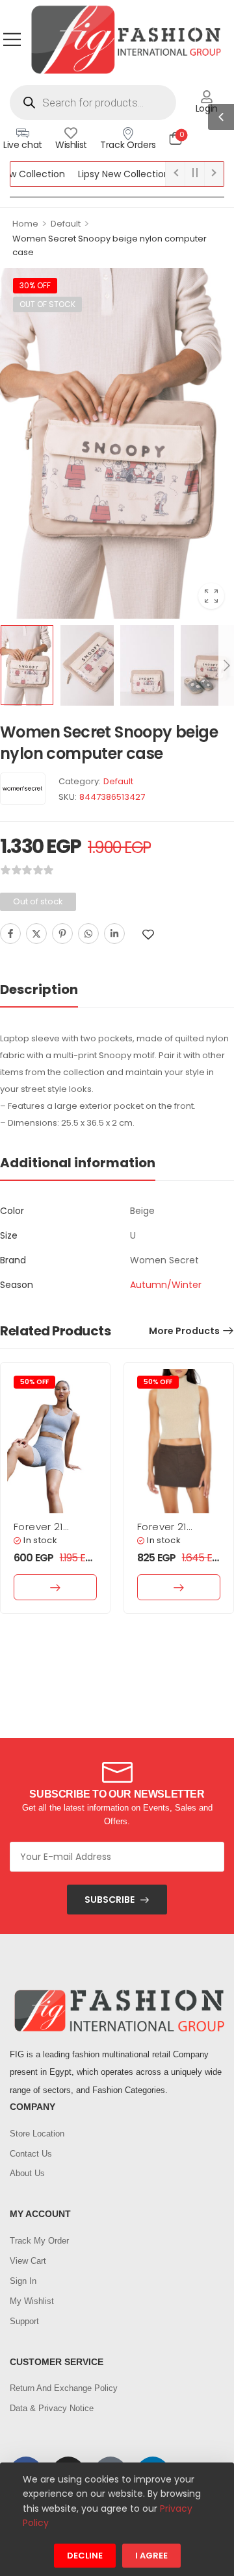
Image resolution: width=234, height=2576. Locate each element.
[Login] (207, 97)
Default (66, 224)
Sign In (23, 2281)
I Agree (151, 2556)
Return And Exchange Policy (64, 2388)
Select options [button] (55, 1587)
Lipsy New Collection (102, 174)
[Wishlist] (71, 133)
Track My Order (39, 2241)
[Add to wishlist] (148, 935)
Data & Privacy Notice (52, 2408)
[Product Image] (117, 443)
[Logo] (125, 39)
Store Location (37, 2134)
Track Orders (128, 145)
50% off (34, 1382)
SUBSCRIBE (110, 1900)
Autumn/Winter (166, 1285)
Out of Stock (47, 304)
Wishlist (71, 145)
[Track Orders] (128, 133)
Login (207, 108)
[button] (12, 39)
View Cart (28, 2261)
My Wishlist (32, 2301)
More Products (184, 1331)
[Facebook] (10, 934)
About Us (27, 2173)
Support (24, 2321)
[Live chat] (23, 133)
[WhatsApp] (88, 934)
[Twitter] (36, 934)
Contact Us (31, 2154)
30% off (35, 285)
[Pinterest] (62, 934)
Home (25, 224)
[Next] (226, 665)
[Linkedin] (114, 934)
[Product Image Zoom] (211, 596)
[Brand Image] (23, 789)
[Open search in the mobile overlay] (93, 103)
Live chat (23, 145)
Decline (85, 2556)
